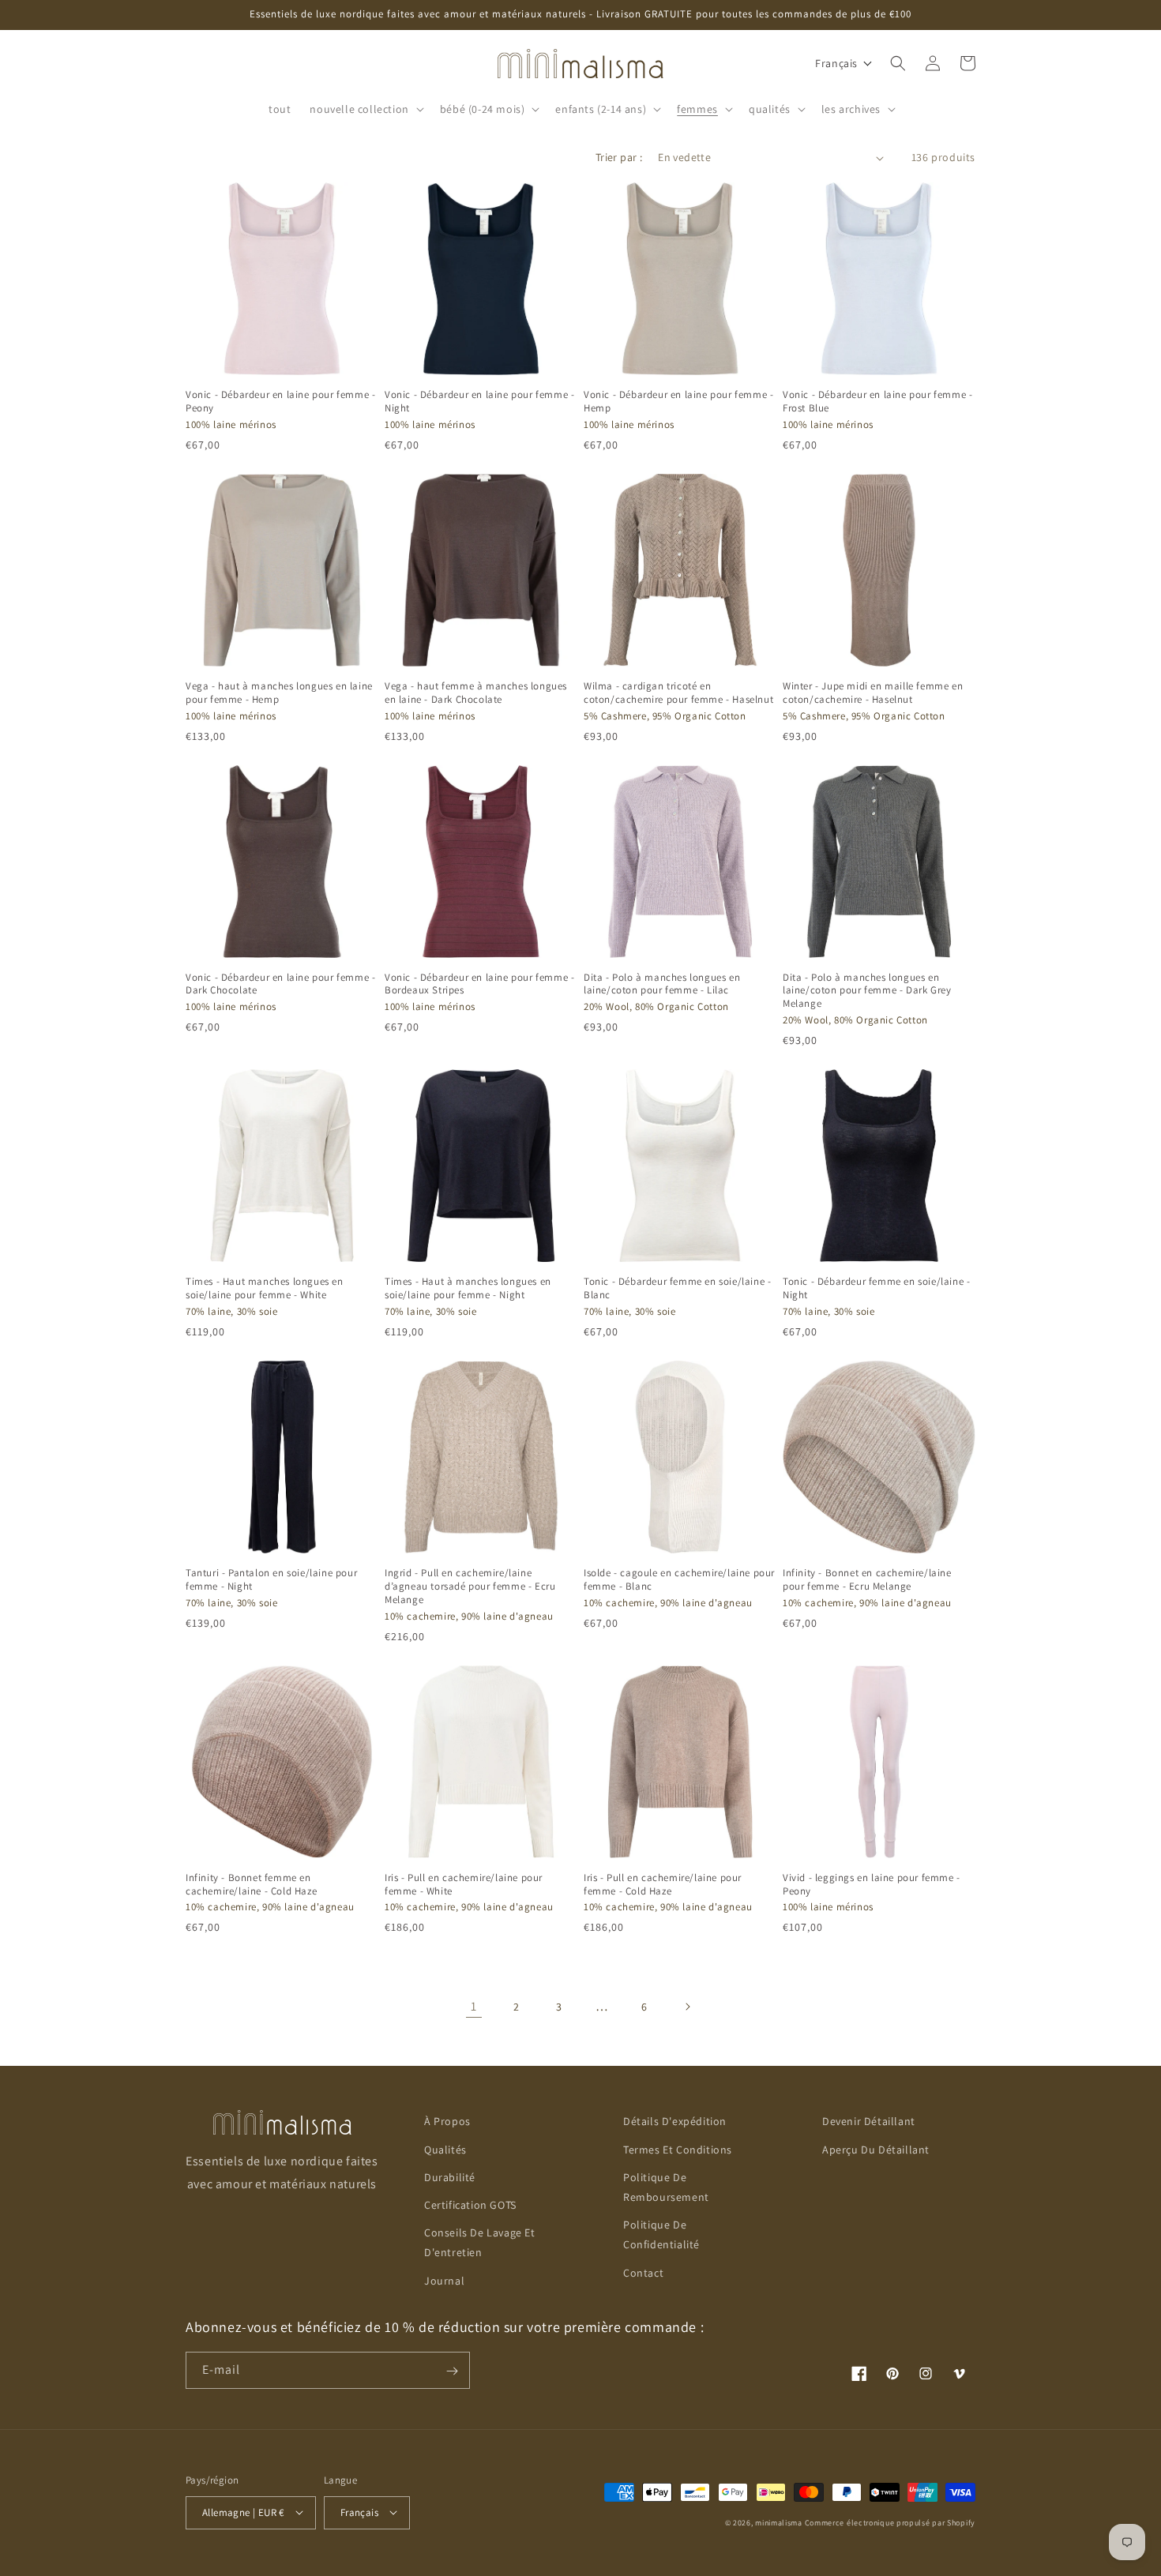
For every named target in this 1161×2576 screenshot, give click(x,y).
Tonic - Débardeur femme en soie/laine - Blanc (677, 1288)
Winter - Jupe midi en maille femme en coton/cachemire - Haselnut (873, 693)
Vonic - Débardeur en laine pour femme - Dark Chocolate (280, 984)
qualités (445, 2149)
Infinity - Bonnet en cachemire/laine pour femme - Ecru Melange (867, 1580)
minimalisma (779, 2522)
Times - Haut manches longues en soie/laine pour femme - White (265, 1288)
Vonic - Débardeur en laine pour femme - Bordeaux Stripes (479, 984)
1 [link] (474, 2006)
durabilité (450, 2176)
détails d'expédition (675, 2121)
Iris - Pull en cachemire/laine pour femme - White (464, 1885)
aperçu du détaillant (876, 2149)
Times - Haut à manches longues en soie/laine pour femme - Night (468, 1288)
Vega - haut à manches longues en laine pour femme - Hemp (279, 693)
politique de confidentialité (661, 2234)
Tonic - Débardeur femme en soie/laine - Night (876, 1288)
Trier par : (619, 157)
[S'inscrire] (452, 2371)
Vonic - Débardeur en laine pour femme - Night (479, 402)
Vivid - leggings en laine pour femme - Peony (872, 1885)
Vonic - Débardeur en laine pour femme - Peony (280, 402)
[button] (365, 109)
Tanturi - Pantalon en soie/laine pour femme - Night (271, 1580)
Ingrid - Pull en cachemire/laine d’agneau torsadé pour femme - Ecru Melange (470, 1587)
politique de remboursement (666, 2186)
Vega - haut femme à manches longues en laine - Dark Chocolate (476, 693)
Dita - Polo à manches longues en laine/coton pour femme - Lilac (662, 984)
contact (643, 2272)
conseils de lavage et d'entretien (480, 2242)
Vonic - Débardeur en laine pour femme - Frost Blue (877, 402)
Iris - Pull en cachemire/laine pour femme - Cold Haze (663, 1885)
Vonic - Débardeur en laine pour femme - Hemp (678, 402)
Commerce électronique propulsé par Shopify (890, 2522)
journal (444, 2280)
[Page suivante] (687, 2007)
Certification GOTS (470, 2204)
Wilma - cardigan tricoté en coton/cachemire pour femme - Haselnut (678, 693)
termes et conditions (678, 2149)
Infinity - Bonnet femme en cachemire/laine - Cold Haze (251, 1885)
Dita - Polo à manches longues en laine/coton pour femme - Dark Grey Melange (867, 991)
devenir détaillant (869, 2121)
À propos (447, 2121)
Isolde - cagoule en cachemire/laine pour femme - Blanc (679, 1580)
